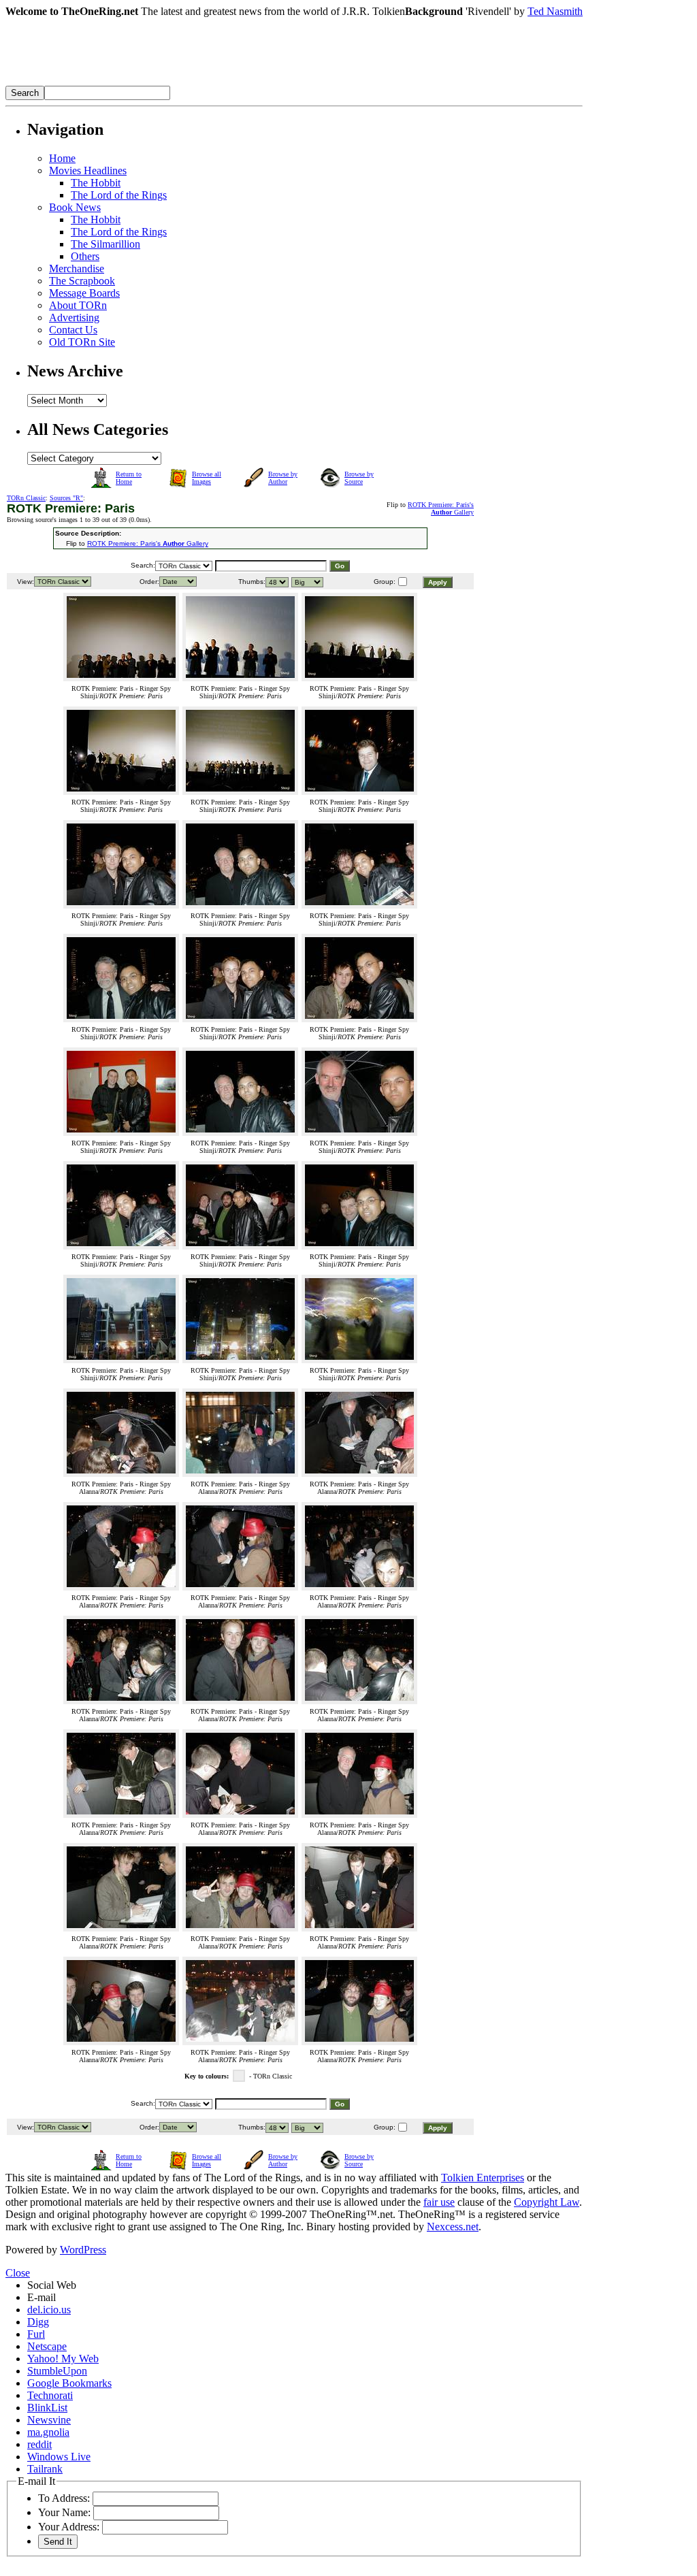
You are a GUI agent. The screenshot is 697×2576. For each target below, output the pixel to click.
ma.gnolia (48, 2432)
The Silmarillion (106, 244)
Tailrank (45, 2469)
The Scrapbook (82, 281)
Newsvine (49, 2420)
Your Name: (64, 2512)
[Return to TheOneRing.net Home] (210, 82)
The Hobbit (96, 183)
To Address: (64, 2498)
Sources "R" (66, 498)
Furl (36, 2334)
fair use (439, 2202)
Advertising (74, 317)
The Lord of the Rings (119, 195)
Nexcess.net (453, 2227)
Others (85, 256)
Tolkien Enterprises (483, 2178)
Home (62, 158)
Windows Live (59, 2457)
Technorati (50, 2395)
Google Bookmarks (69, 2383)
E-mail (42, 2297)
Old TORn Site (82, 342)
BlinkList (47, 2408)
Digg (38, 2322)
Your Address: (69, 2527)
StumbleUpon (57, 2371)
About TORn (78, 305)
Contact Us (73, 330)
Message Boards (84, 293)
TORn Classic (26, 498)
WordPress (83, 2250)
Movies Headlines (88, 170)
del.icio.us (49, 2310)
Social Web (52, 2285)
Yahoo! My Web (63, 2359)
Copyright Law (547, 2202)
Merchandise (77, 268)
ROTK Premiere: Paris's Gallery (441, 508)
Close (18, 2273)
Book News (75, 207)
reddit (39, 2444)
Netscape (47, 2346)
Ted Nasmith (555, 11)
